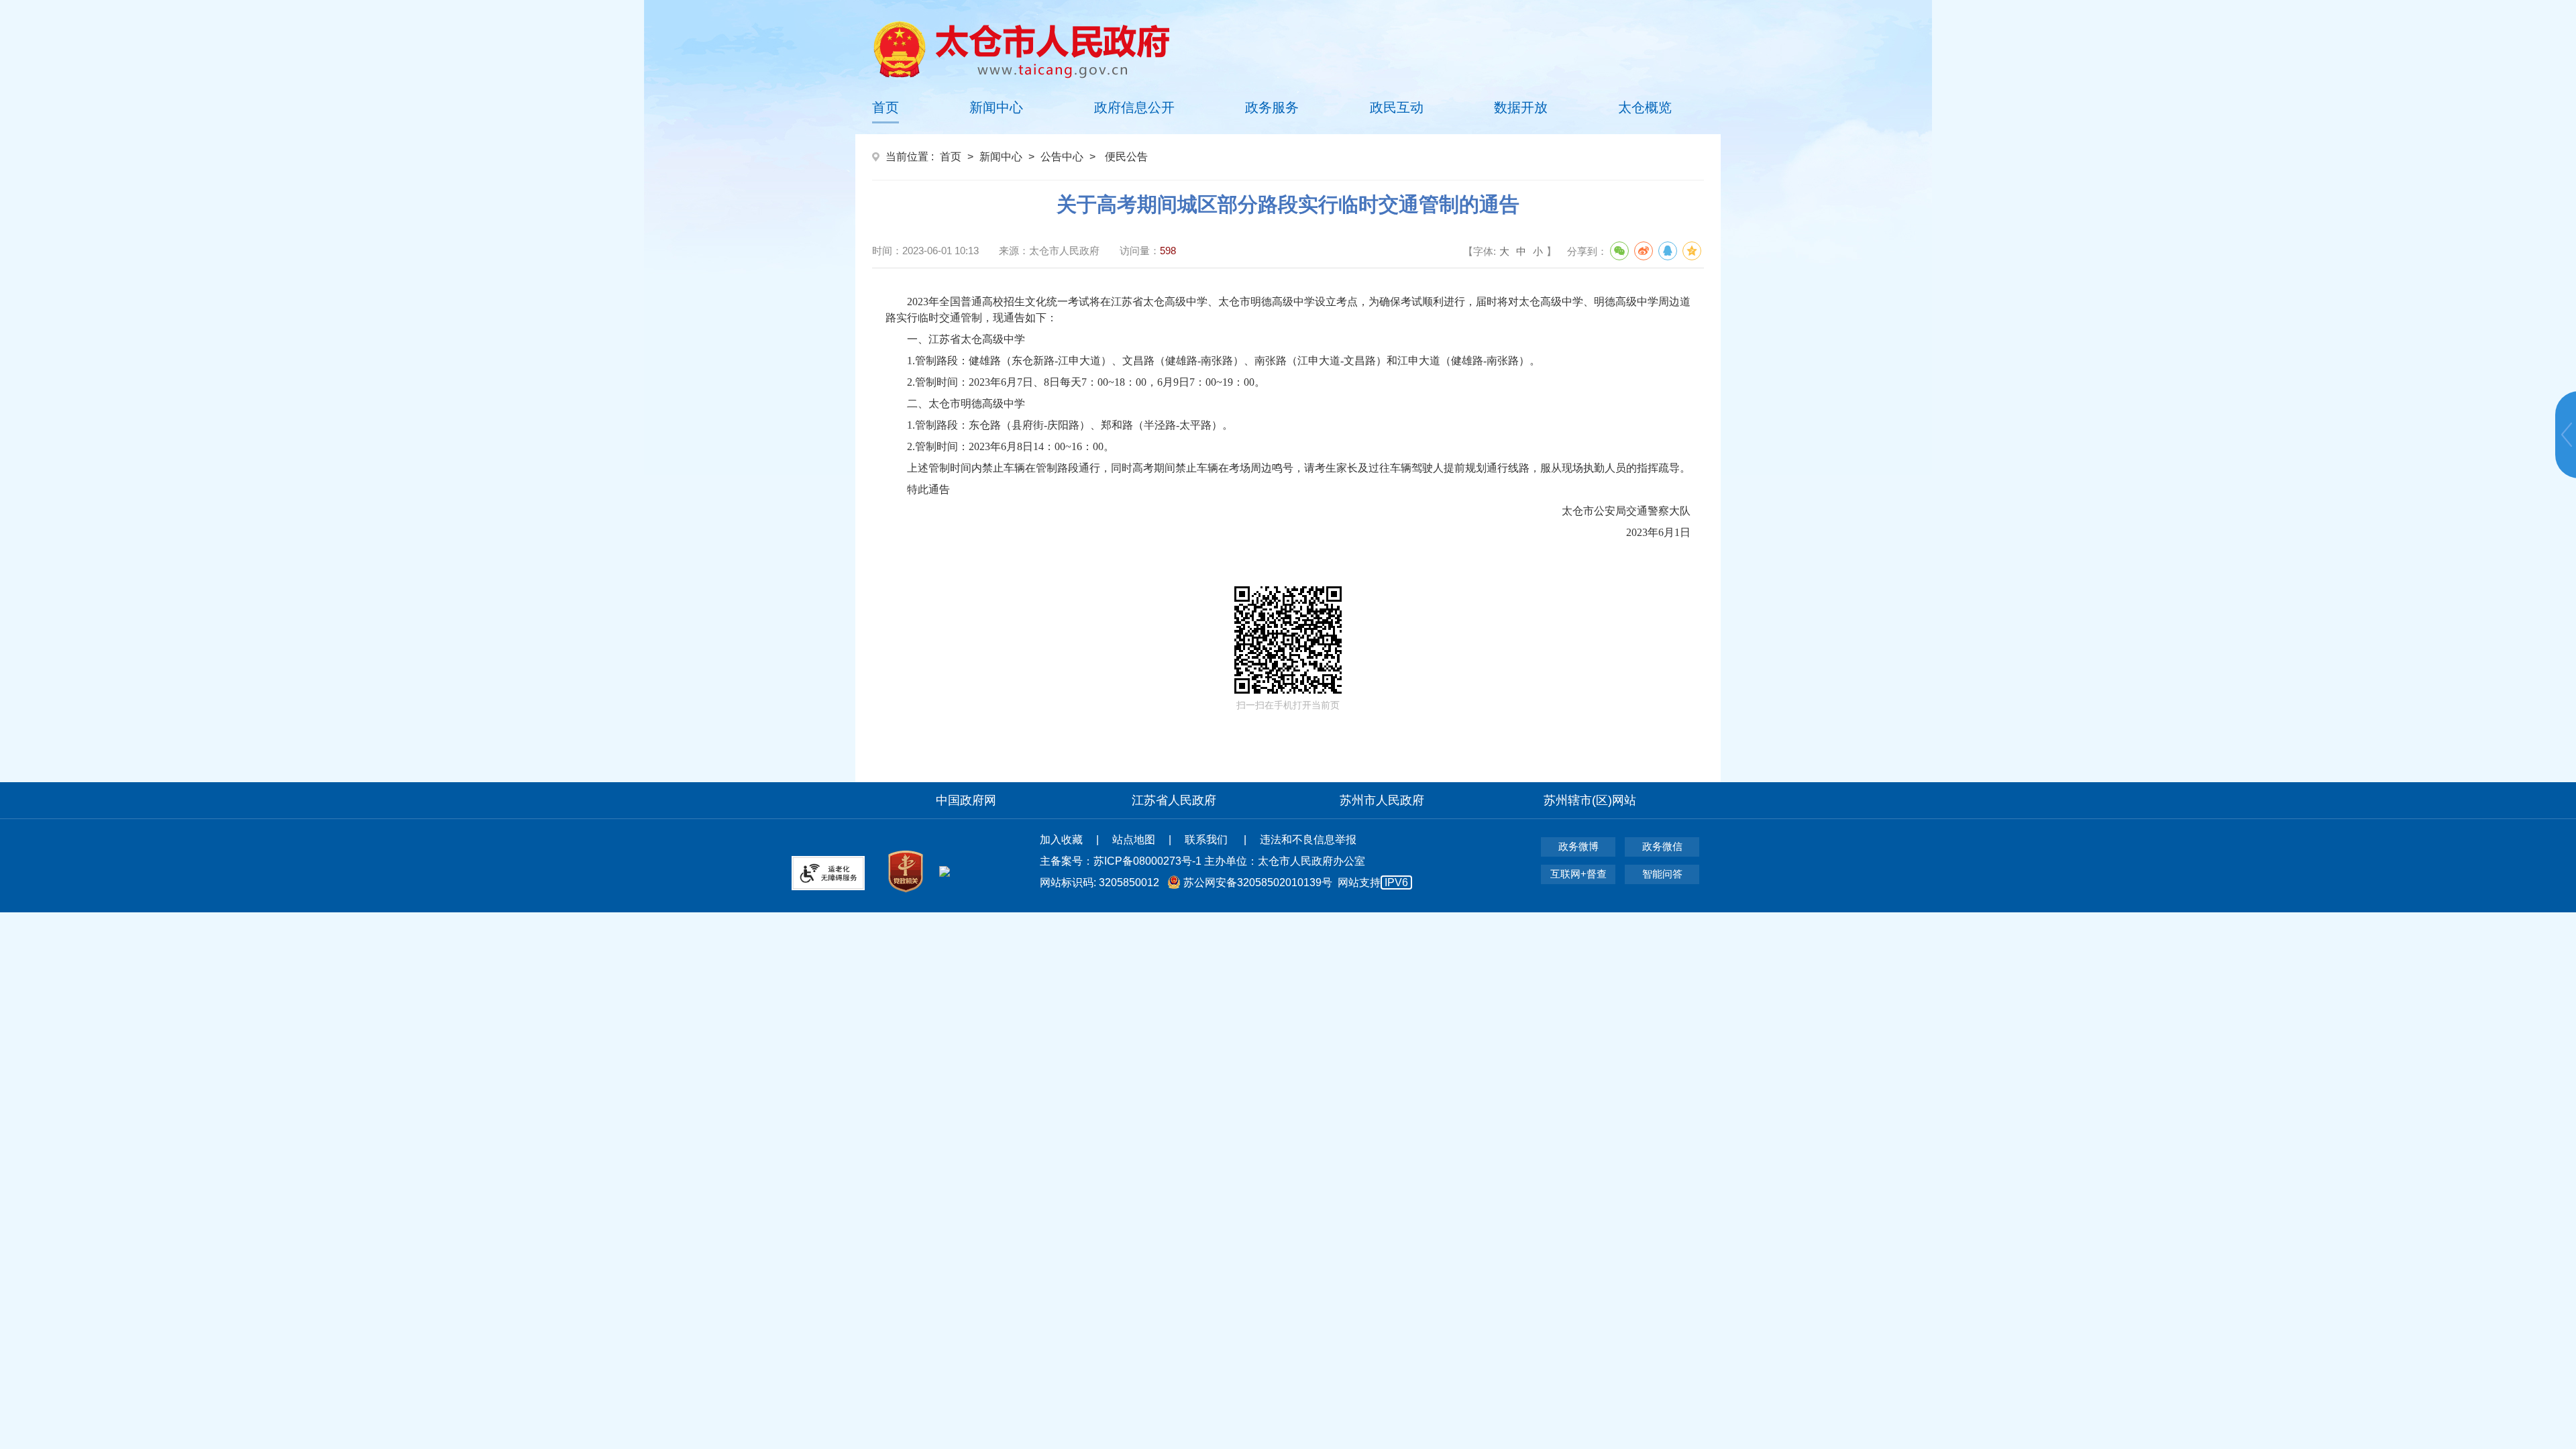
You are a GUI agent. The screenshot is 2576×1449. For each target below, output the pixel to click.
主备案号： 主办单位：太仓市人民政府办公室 (1202, 861)
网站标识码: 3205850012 (1224, 882)
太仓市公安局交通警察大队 (1626, 511)
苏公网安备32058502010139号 (1258, 882)
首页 (885, 107)
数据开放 (1521, 107)
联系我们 (1207, 840)
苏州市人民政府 (1382, 800)
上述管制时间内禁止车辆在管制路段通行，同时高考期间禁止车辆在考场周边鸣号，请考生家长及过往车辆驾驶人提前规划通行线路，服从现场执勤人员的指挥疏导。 (1299, 468)
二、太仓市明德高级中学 (966, 404)
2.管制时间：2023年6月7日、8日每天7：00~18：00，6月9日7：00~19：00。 (1086, 382)
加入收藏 (1061, 840)
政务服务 (1272, 107)
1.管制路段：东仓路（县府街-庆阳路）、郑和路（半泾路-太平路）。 (1070, 425)
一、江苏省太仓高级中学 (966, 339)
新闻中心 (996, 107)
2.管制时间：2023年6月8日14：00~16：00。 (1011, 446)
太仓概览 (1645, 107)
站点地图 (1134, 840)
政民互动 (1397, 107)
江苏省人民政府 (1174, 800)
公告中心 (1062, 157)
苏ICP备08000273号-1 (1147, 861)
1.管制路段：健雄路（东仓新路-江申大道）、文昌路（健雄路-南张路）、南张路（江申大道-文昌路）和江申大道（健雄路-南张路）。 (1224, 361)
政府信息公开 (1134, 107)
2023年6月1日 (1658, 532)
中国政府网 (966, 800)
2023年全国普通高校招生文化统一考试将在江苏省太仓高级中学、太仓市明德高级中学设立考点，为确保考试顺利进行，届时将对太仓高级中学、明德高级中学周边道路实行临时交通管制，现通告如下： (1288, 310)
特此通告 (928, 489)
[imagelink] (1021, 49)
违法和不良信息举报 (1308, 840)
